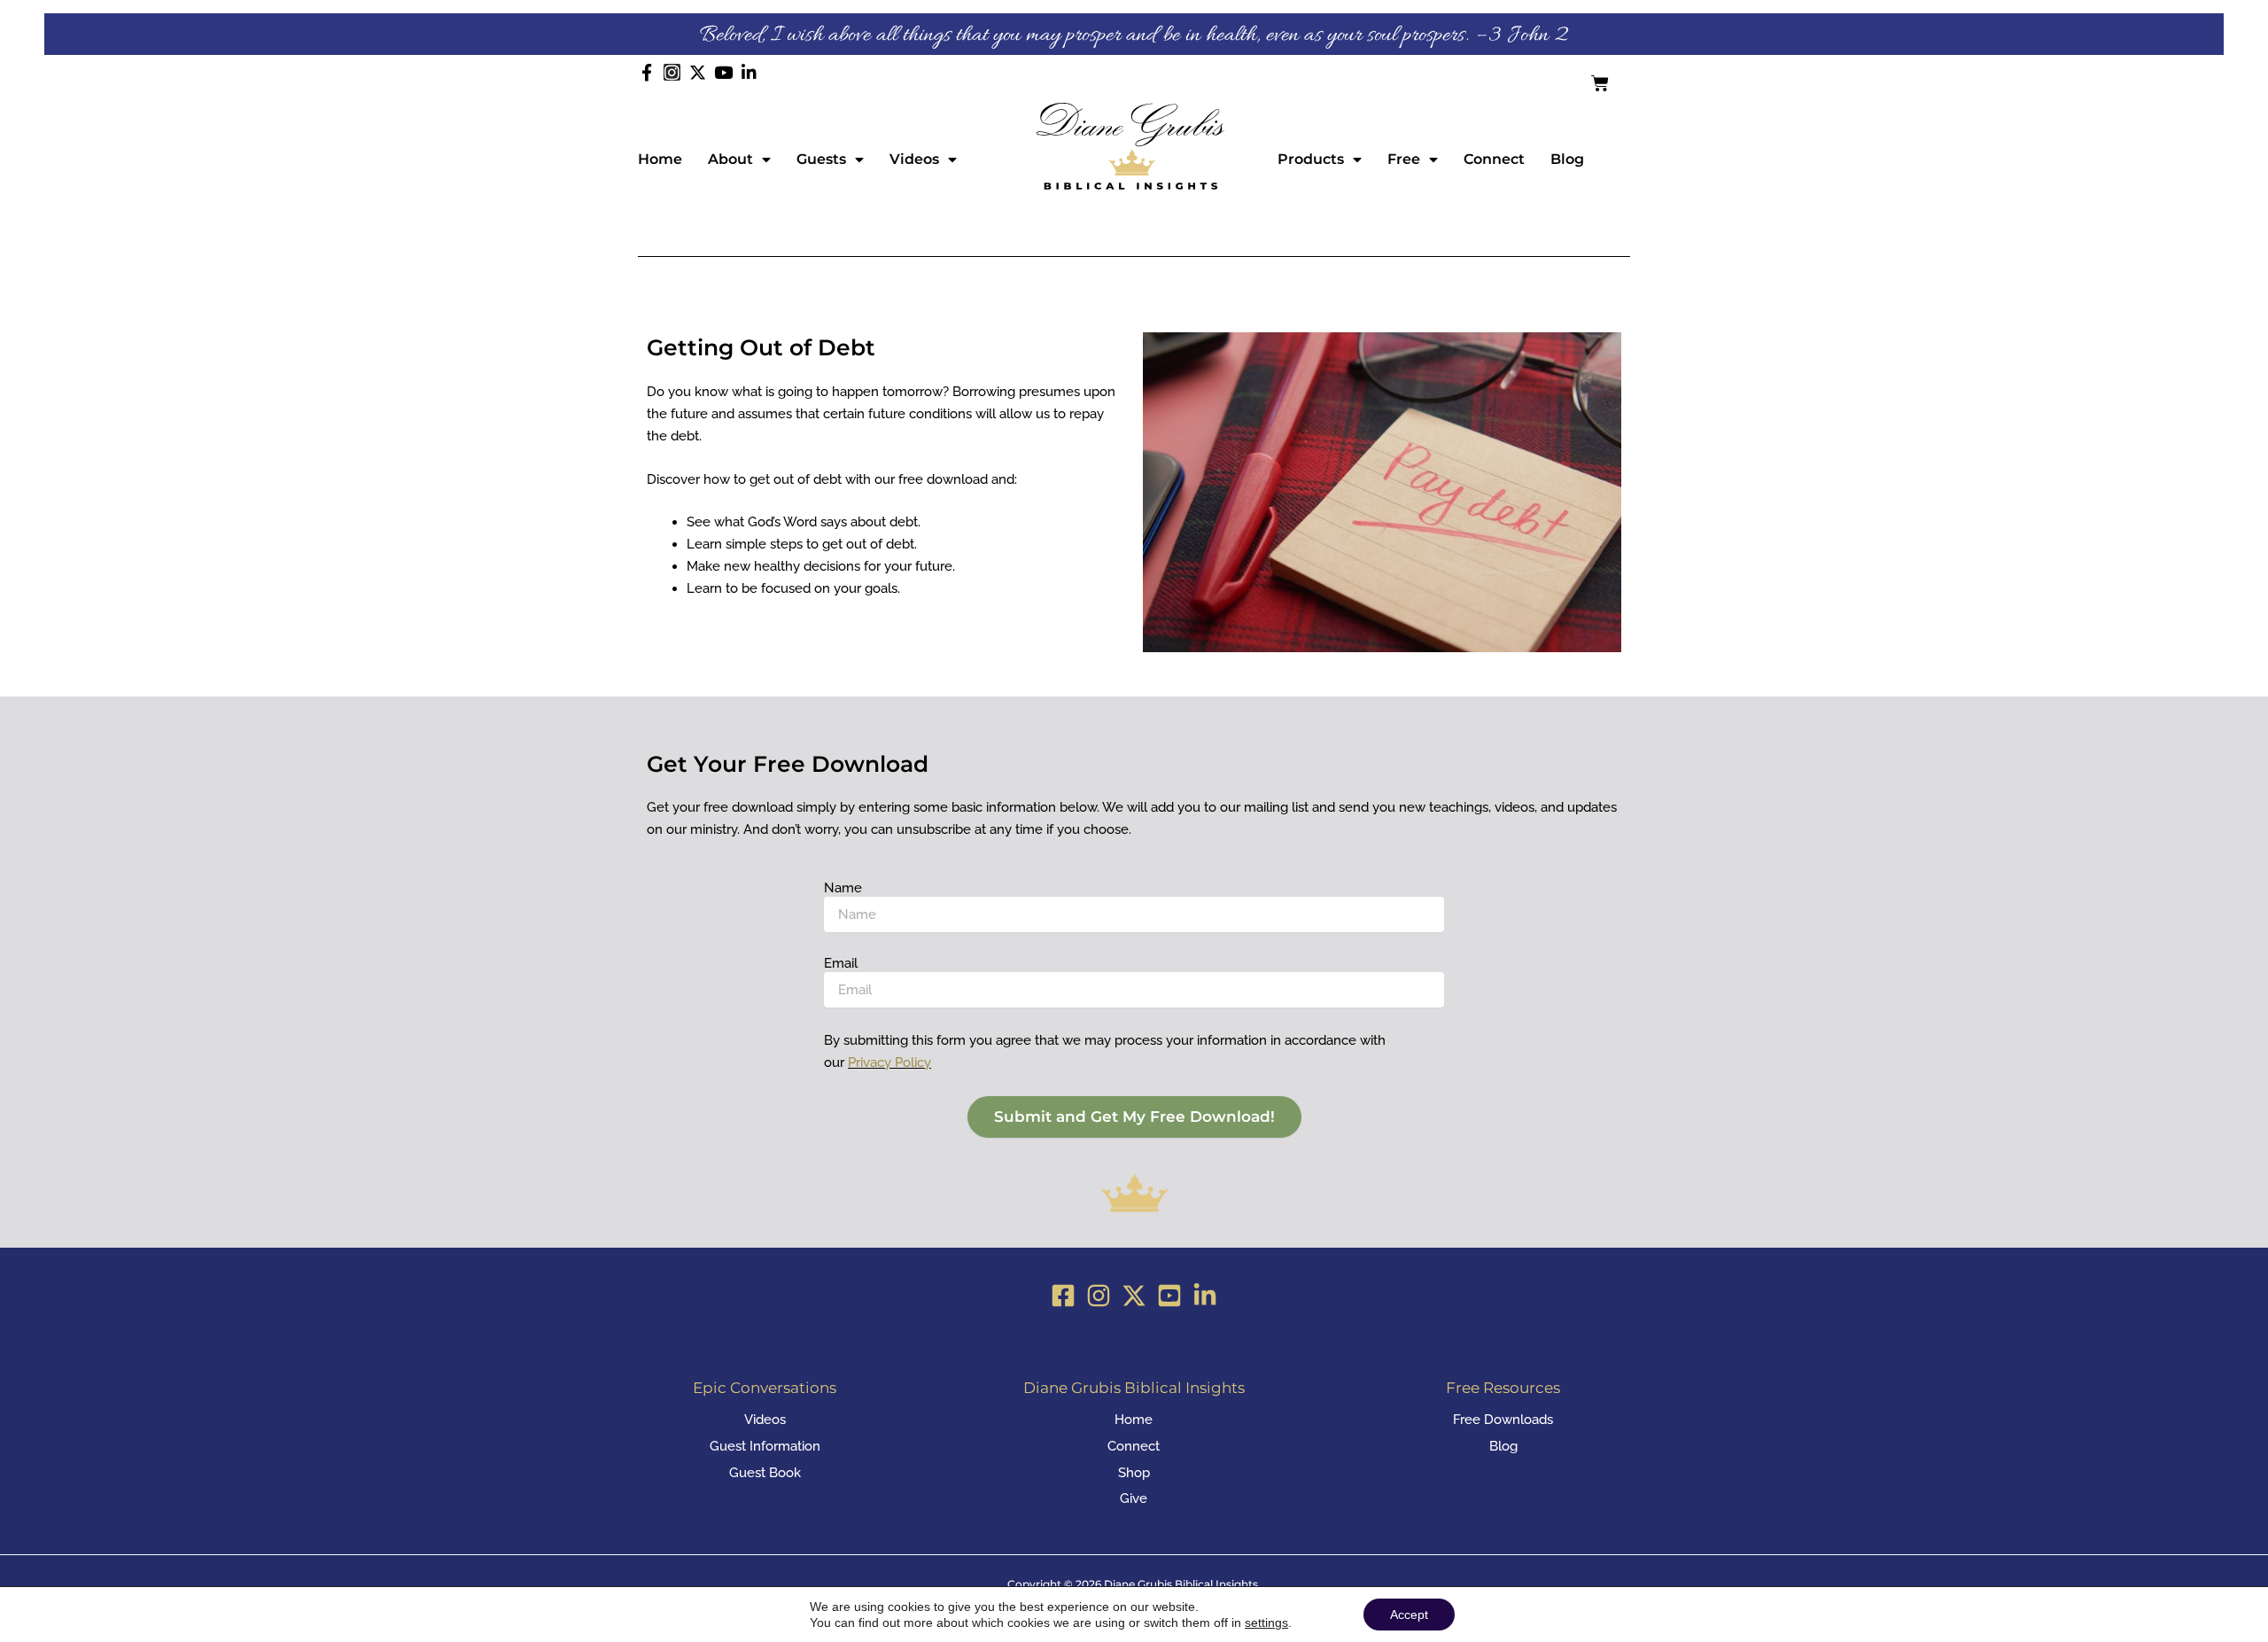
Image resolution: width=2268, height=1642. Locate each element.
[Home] (1134, 1420)
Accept (1409, 1615)
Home (660, 159)
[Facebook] (1063, 1296)
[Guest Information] (765, 1447)
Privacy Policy (889, 1062)
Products (1311, 159)
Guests (821, 159)
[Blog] (1503, 1447)
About (730, 159)
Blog (1567, 159)
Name (843, 888)
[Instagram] (1099, 1296)
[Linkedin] (1205, 1296)
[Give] (1134, 1499)
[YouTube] (1169, 1296)
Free (1404, 159)
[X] (1134, 1296)
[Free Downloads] (1503, 1420)
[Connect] (1134, 1447)
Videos (914, 159)
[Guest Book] (765, 1473)
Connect (1494, 159)
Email (841, 963)
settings (1266, 1623)
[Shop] (1134, 1473)
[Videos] (765, 1420)
